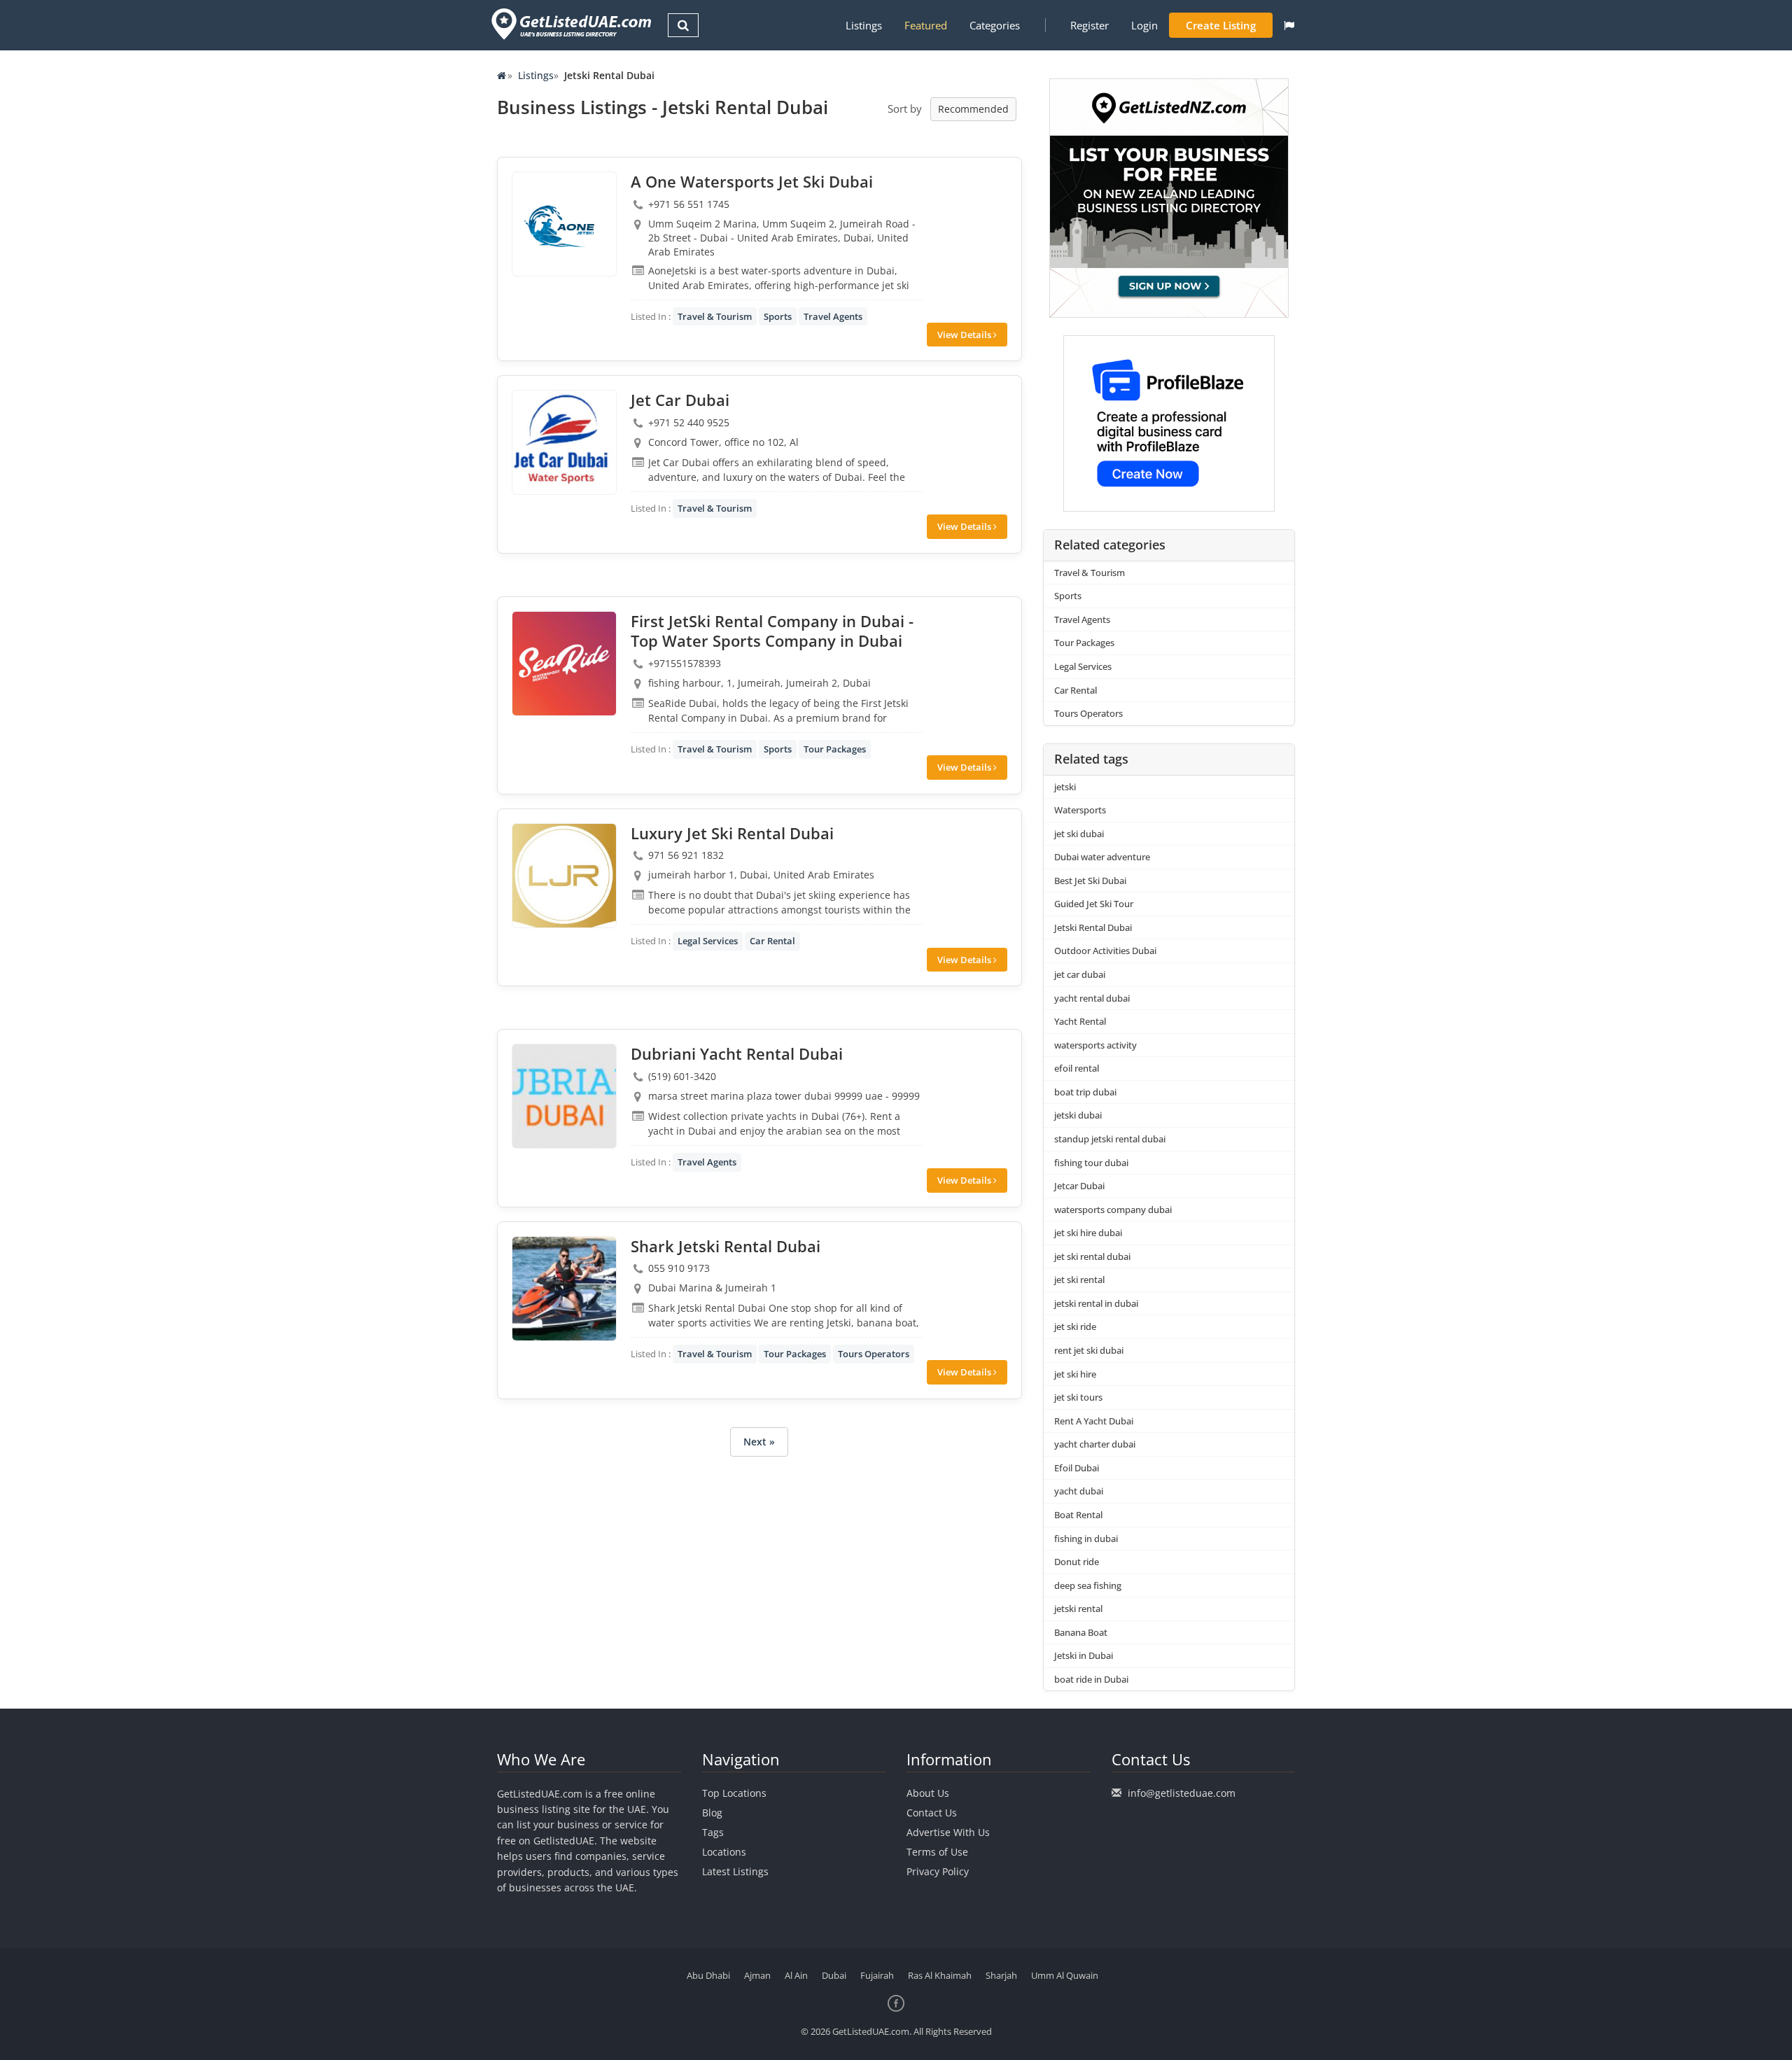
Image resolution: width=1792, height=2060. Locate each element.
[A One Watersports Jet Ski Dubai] (564, 224)
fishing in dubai (1086, 1539)
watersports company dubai (1113, 1210)
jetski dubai (1078, 1115)
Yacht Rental (1080, 1021)
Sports (778, 316)
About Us (928, 1793)
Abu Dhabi (708, 1975)
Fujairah (877, 1975)
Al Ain (796, 1975)
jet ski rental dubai (1092, 1256)
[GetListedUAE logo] (570, 24)
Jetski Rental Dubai (1093, 927)
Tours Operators (874, 1354)
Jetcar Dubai (1079, 1186)
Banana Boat (1081, 1632)
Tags (713, 1832)
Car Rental (772, 941)
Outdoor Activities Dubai (1105, 951)
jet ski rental (1079, 1280)
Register (1090, 25)
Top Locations (734, 1793)
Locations (724, 1852)
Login (1144, 25)
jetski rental (1078, 1609)
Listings (864, 25)
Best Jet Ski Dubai (1090, 881)
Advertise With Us (948, 1832)
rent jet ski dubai (1089, 1350)
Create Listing (1221, 25)
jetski (1065, 787)
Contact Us (932, 1813)
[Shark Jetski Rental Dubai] (564, 1289)
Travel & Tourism (715, 316)
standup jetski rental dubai (1110, 1139)
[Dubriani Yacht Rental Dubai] (564, 1096)
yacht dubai (1079, 1491)
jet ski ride (1075, 1326)
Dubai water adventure (1102, 857)
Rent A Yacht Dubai (1094, 1421)
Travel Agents (833, 316)
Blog (712, 1813)
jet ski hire (1075, 1374)
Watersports (1080, 810)
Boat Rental (1078, 1515)
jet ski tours (1078, 1397)
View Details (965, 335)
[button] (1289, 25)
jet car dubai (1080, 974)
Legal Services (708, 941)
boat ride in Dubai (1091, 1679)
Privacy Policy (938, 1871)
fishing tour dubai (1091, 1163)
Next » (759, 1442)
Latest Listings (735, 1871)
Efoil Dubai (1077, 1468)
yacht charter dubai (1095, 1444)
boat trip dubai (1085, 1092)
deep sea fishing (1088, 1585)
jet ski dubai (1079, 834)
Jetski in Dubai (1084, 1655)
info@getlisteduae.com (1182, 1793)
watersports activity (1095, 1045)
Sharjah (1001, 1975)
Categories (995, 25)
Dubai (834, 1975)
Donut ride (1077, 1562)
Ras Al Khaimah (940, 1975)
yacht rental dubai (1092, 998)
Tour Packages (835, 749)
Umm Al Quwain (1065, 1975)
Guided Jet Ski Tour (1094, 904)
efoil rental (1077, 1068)
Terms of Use (937, 1852)
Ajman (757, 1975)
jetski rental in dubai (1096, 1303)
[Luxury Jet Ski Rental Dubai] (564, 876)
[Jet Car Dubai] (564, 442)
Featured (926, 25)
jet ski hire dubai (1088, 1233)
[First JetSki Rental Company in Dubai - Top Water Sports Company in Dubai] (564, 664)
